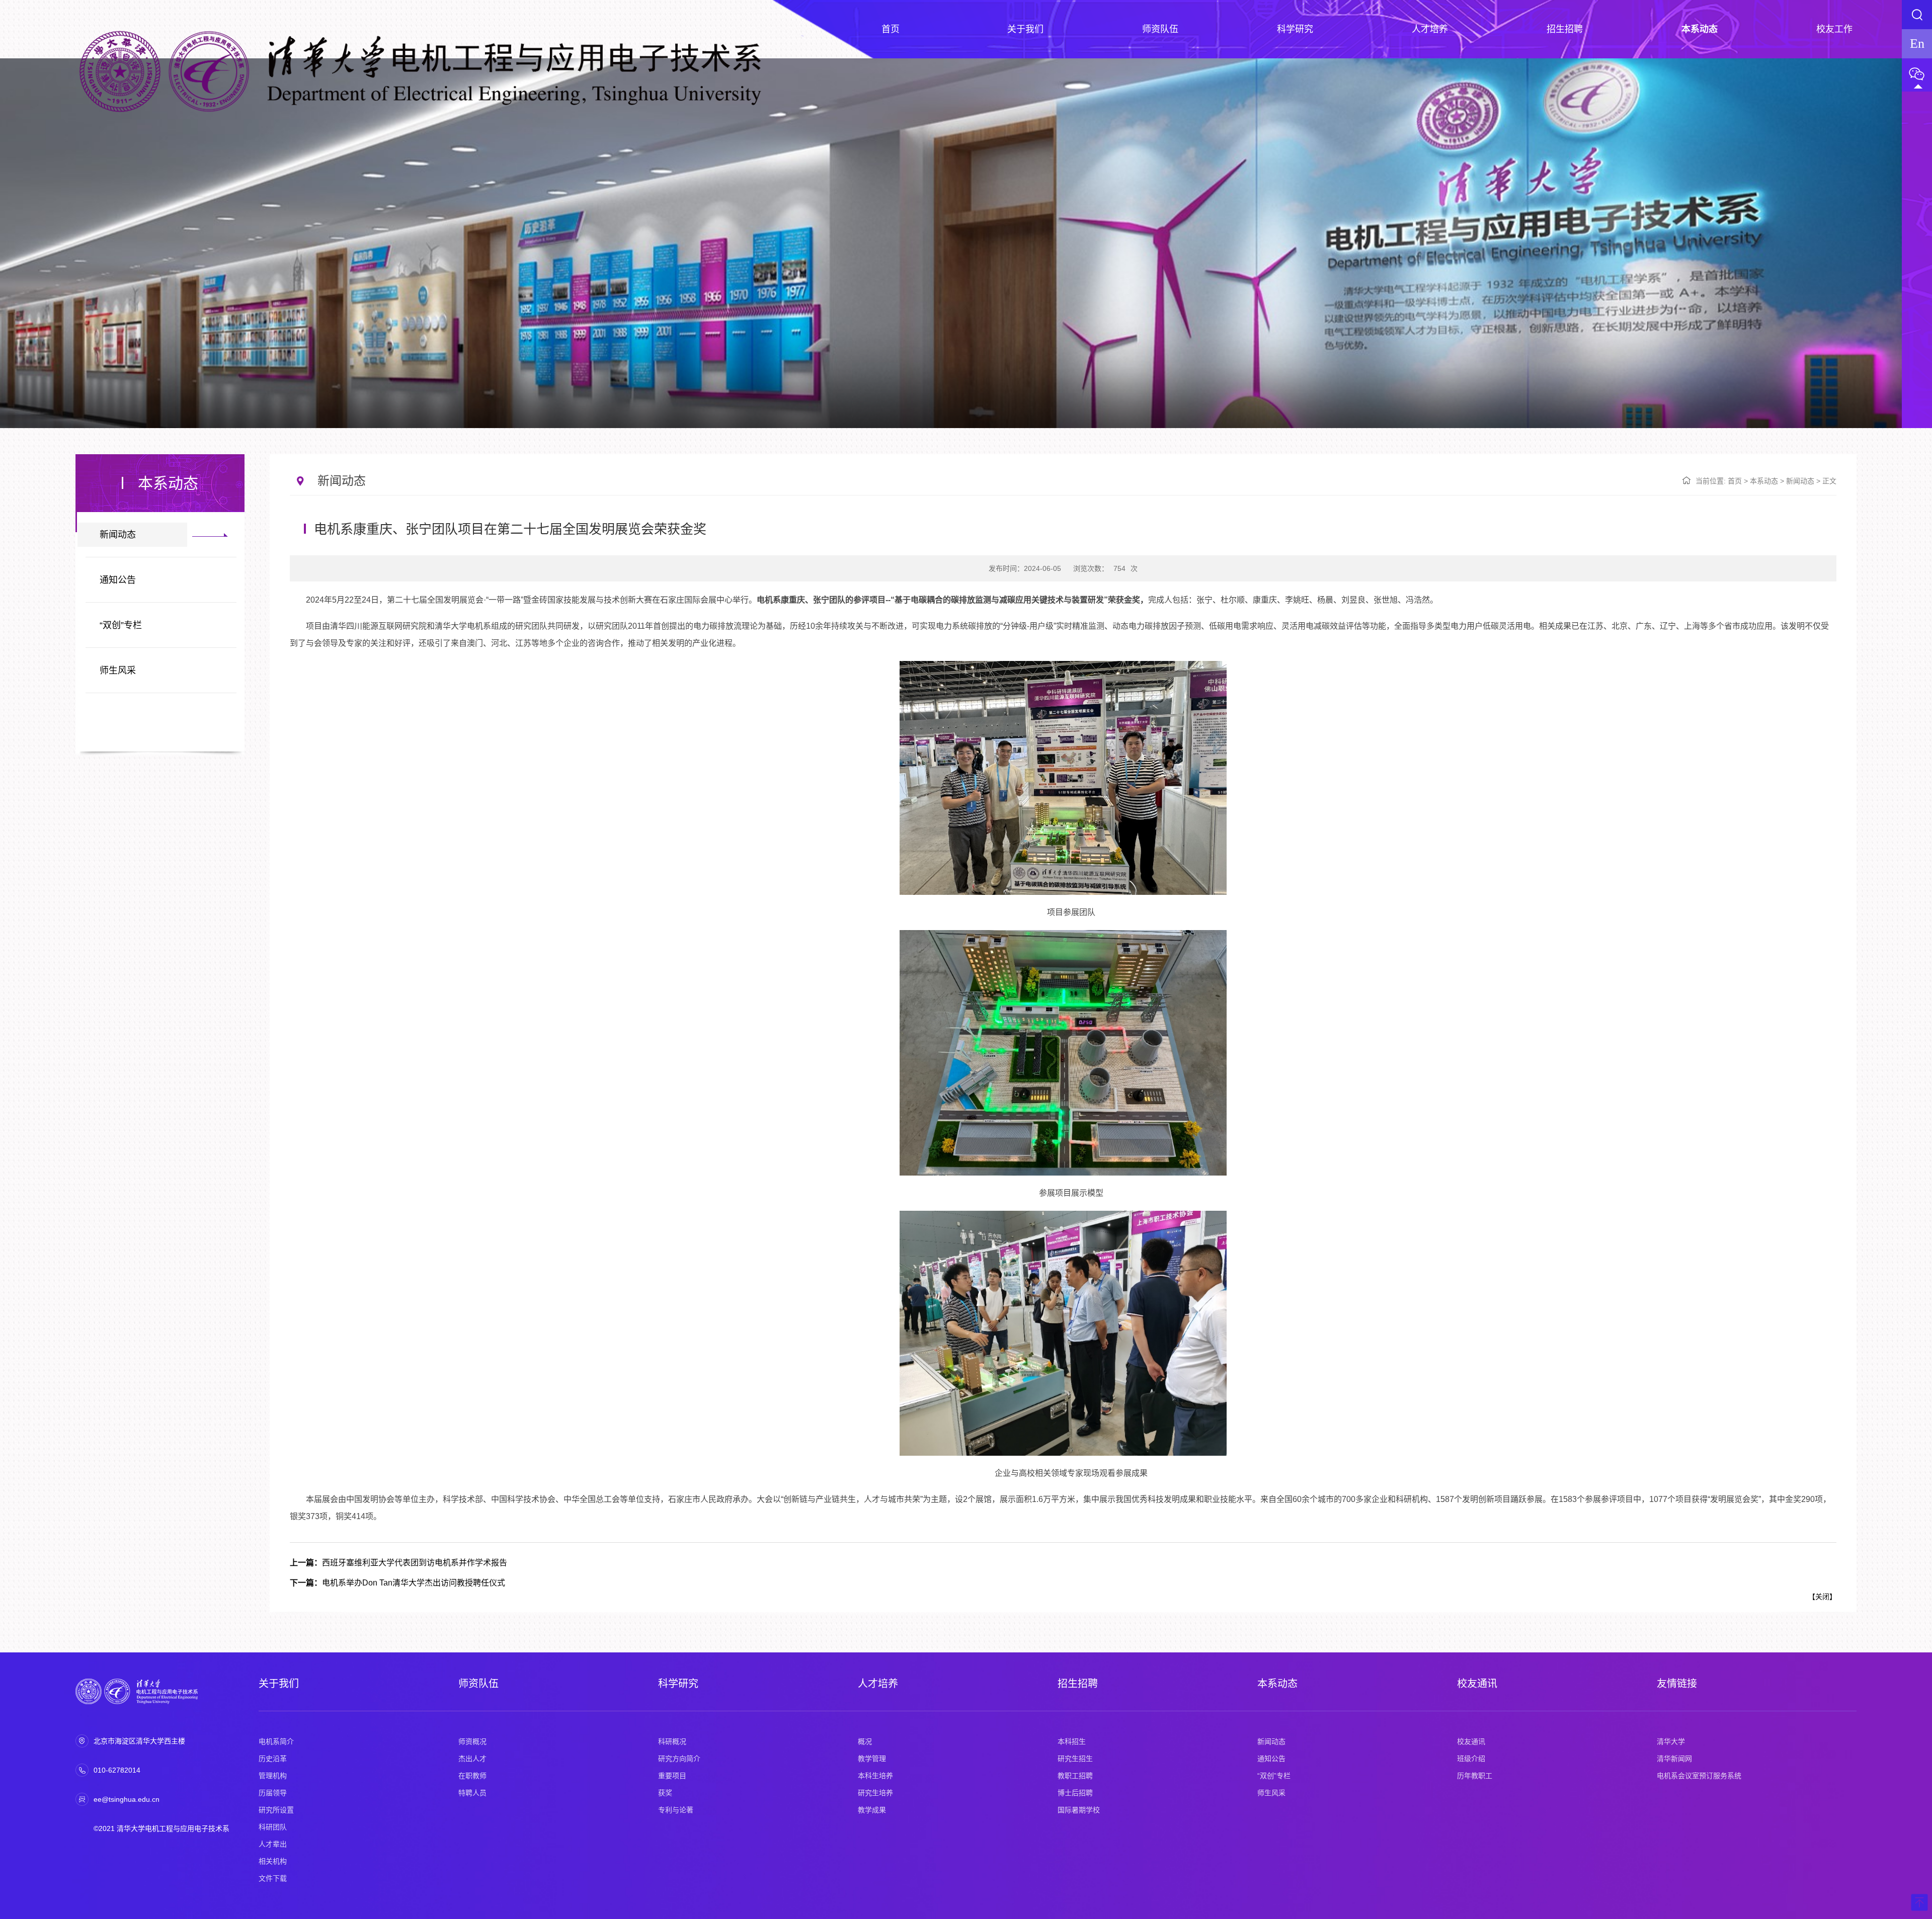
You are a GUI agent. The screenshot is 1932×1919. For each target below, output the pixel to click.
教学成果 (872, 1810)
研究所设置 (276, 1810)
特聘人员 (472, 1793)
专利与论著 (676, 1810)
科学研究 (678, 1684)
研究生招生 (1075, 1759)
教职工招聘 (1075, 1776)
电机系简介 (276, 1741)
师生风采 (118, 671)
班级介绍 (1471, 1759)
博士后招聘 (1075, 1793)
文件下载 (273, 1878)
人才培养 (878, 1684)
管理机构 (273, 1776)
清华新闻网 (1674, 1759)
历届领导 (273, 1793)
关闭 (1822, 1597)
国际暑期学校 (1079, 1810)
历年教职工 (1475, 1776)
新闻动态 (118, 535)
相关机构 (273, 1861)
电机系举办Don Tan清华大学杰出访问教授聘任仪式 (397, 1583)
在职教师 (472, 1776)
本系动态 (1764, 481)
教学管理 (872, 1759)
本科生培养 (875, 1776)
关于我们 (279, 1684)
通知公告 (118, 580)
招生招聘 (1078, 1684)
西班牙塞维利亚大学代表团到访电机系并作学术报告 (398, 1563)
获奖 (665, 1793)
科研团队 (273, 1827)
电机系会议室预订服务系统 (1699, 1776)
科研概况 (672, 1741)
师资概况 (472, 1741)
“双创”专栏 (121, 625)
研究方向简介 (679, 1759)
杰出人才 (472, 1759)
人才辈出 (273, 1844)
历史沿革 (273, 1759)
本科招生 (1072, 1741)
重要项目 (672, 1776)
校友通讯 (1477, 1684)
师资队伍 (478, 1684)
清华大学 (1671, 1741)
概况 (865, 1741)
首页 (1735, 481)
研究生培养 (875, 1793)
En (1917, 44)
